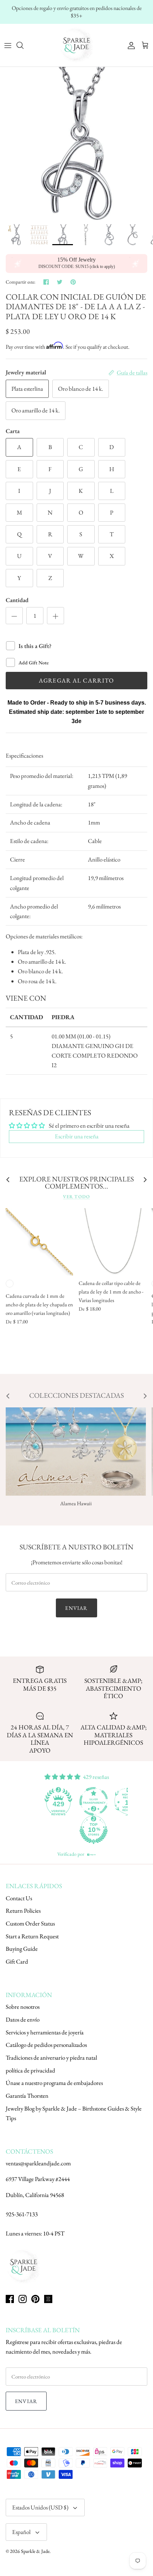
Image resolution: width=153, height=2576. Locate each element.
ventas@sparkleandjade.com (38, 2163)
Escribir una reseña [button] (77, 1136)
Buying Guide (22, 1949)
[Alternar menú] (8, 45)
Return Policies (23, 1911)
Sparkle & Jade (35, 2551)
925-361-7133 (22, 2214)
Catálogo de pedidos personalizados (46, 2045)
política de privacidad (30, 2070)
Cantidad (17, 600)
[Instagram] (23, 2299)
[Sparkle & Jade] (76, 45)
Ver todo (76, 1197)
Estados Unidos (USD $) (40, 2507)
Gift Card (17, 1961)
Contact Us (19, 1898)
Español (21, 2532)
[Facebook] (10, 2299)
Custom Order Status (30, 1923)
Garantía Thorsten (27, 2096)
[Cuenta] (130, 45)
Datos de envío (23, 2019)
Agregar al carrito (76, 680)
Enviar (76, 1608)
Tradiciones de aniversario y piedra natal (51, 2058)
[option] (76, 143)
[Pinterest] (35, 2299)
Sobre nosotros (23, 2007)
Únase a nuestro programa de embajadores (54, 2083)
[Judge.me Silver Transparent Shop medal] (59, 1801)
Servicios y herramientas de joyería (45, 2032)
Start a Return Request (32, 1936)
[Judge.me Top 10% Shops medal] (59, 1830)
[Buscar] (23, 45)
